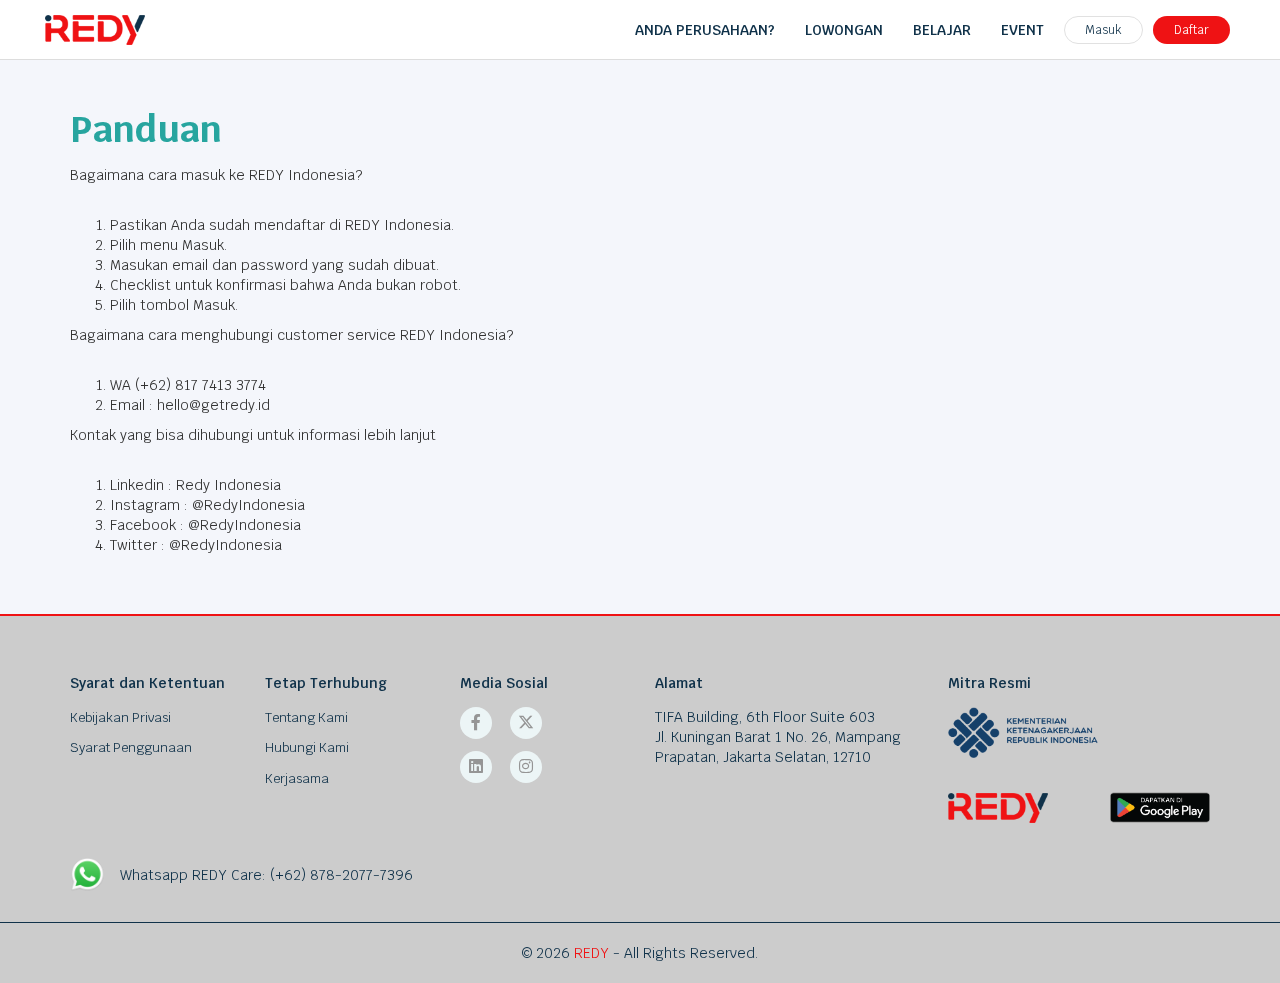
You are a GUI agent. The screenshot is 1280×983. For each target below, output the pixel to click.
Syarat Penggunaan (131, 747)
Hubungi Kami (307, 747)
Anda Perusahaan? (705, 30)
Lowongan (844, 30)
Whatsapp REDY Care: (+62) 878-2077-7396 (266, 875)
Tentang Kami (306, 717)
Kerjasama (297, 778)
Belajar (942, 30)
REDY (591, 953)
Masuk (1103, 30)
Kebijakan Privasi (120, 717)
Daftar (1191, 30)
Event (1022, 30)
